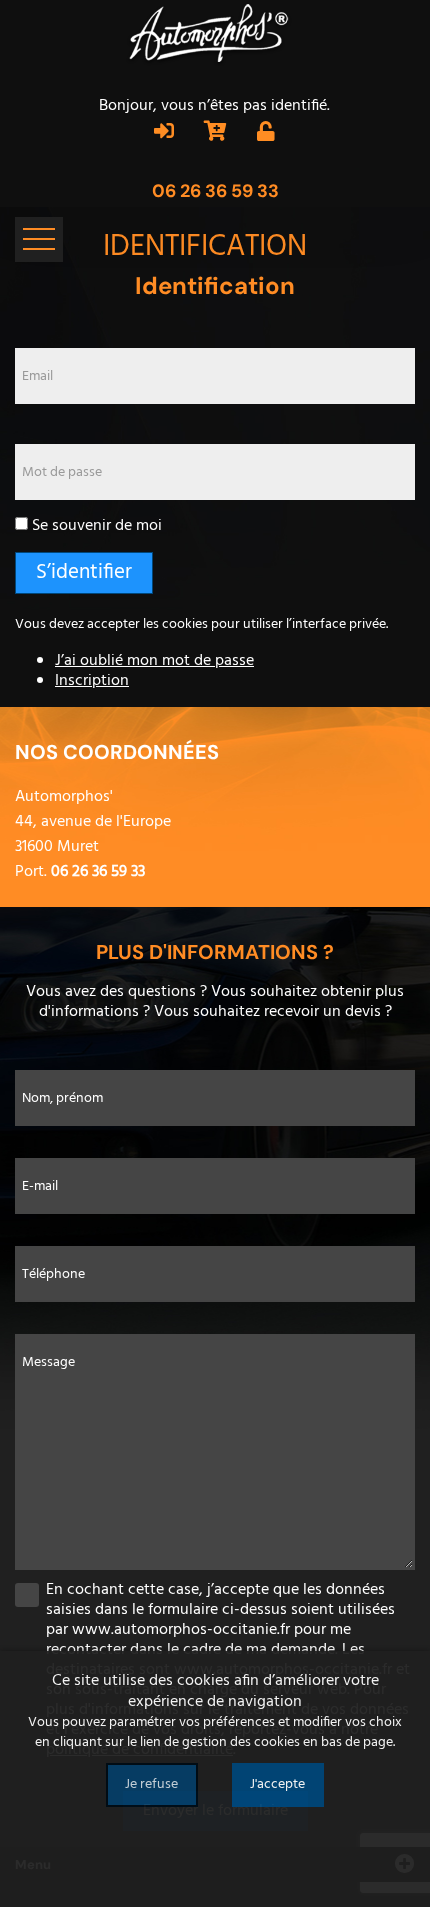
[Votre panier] (215, 134)
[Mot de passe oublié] (266, 134)
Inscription (92, 681)
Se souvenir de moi (97, 526)
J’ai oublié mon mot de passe (154, 661)
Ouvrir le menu (39, 239)
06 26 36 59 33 (215, 191)
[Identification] (164, 134)
